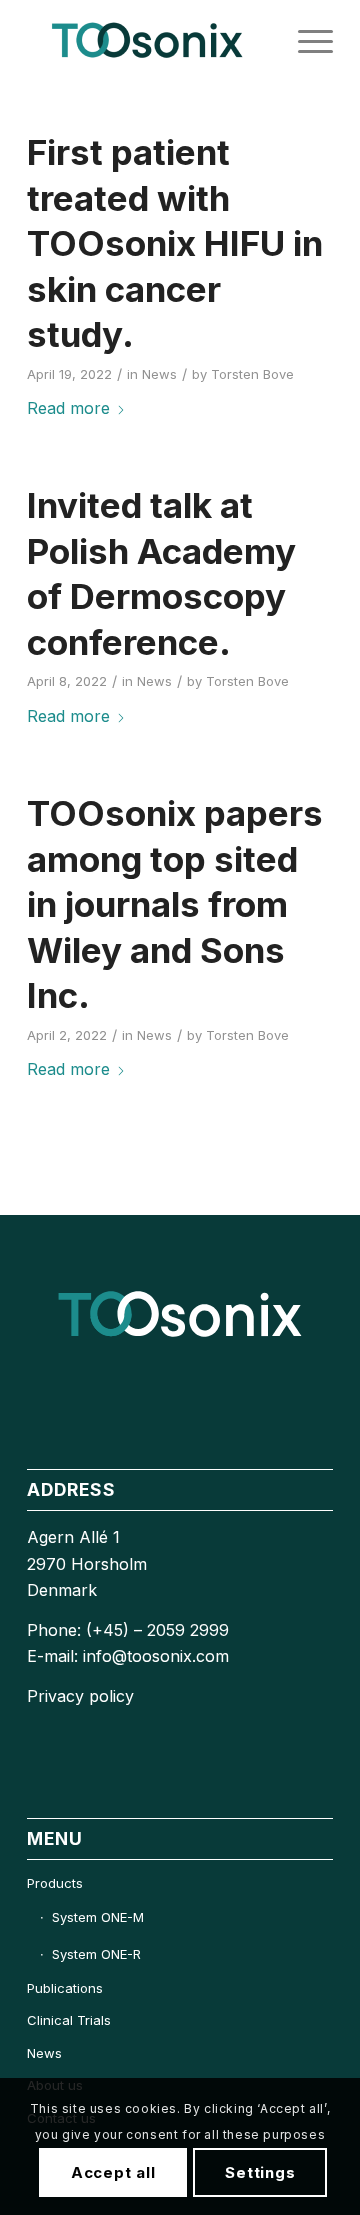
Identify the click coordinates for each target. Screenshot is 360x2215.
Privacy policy (80, 1696)
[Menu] (305, 40)
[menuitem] (305, 40)
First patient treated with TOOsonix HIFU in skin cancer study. (175, 243)
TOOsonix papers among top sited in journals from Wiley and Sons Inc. (175, 904)
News (159, 374)
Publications (65, 1988)
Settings (260, 2172)
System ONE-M (98, 1917)
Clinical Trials (69, 2020)
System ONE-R (96, 1954)
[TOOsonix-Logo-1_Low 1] (149, 40)
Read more (68, 408)
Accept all (113, 2172)
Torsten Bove (252, 374)
